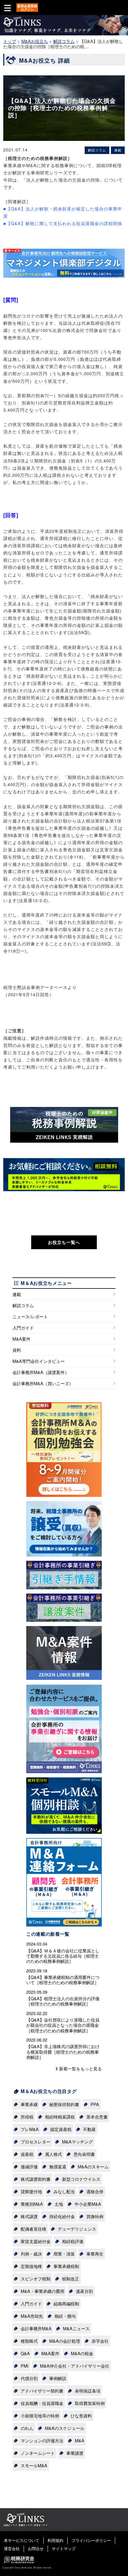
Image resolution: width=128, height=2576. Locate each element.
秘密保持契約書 (64, 2104)
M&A (80, 2440)
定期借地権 (31, 2266)
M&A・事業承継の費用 (43, 2291)
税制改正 (71, 2279)
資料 (17, 1350)
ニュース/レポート (30, 1317)
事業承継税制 (66, 2266)
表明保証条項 (88, 2391)
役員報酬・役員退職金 (42, 2403)
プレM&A (30, 2129)
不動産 (89, 2129)
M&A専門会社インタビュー (39, 1361)
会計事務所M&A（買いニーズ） (43, 1383)
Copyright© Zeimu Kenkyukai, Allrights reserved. (27, 2567)
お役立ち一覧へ (64, 1242)
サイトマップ (64, 2548)
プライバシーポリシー (91, 2540)
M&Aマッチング (77, 2142)
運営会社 (12, 2548)
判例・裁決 (31, 2254)
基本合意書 (97, 2117)
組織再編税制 (66, 2304)
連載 (17, 1294)
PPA (95, 2104)
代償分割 (29, 2378)
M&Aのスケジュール (65, 2428)
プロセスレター (36, 2142)
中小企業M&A (88, 2204)
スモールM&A (34, 2465)
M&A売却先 (32, 2316)
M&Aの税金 (82, 2353)
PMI (25, 2366)
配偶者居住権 (33, 2229)
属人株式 (53, 2154)
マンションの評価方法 (42, 2440)
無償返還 (58, 2167)
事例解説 (58, 2378)
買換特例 (95, 2216)
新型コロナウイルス (81, 2179)
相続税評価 (73, 2241)
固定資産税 (61, 2129)
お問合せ (36, 2548)
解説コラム (23, 1305)
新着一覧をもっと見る (80, 2069)
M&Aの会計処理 (65, 2341)
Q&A (25, 2353)
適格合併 (95, 2191)
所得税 (27, 2117)
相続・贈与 (65, 2316)
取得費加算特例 (90, 2403)
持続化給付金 (62, 2216)
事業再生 (95, 2254)
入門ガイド (23, 1328)
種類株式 (29, 2341)
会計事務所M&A (36, 2328)
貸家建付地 (31, 2191)
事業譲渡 (75, 2453)
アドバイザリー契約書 (42, 2391)
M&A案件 (21, 1339)
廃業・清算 (64, 2254)
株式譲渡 (29, 2216)
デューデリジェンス (77, 2229)
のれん (27, 2428)
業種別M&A (32, 2204)
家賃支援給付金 (36, 2241)
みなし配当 (64, 2191)
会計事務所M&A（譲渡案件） (41, 1372)
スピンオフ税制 (36, 2279)
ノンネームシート (38, 2453)
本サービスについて (22, 2540)
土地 (59, 2204)
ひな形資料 (81, 2416)
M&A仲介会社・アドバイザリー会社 (75, 2366)
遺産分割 (84, 2291)
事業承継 (29, 2104)
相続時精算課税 (60, 2117)
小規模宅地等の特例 (40, 2416)
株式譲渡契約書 (36, 2179)
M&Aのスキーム (93, 2167)
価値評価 (29, 2167)
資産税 (27, 2154)
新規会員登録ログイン (27, 8)
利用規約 (55, 2540)
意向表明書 (84, 2154)
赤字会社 (100, 2341)
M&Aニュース (76, 2328)
